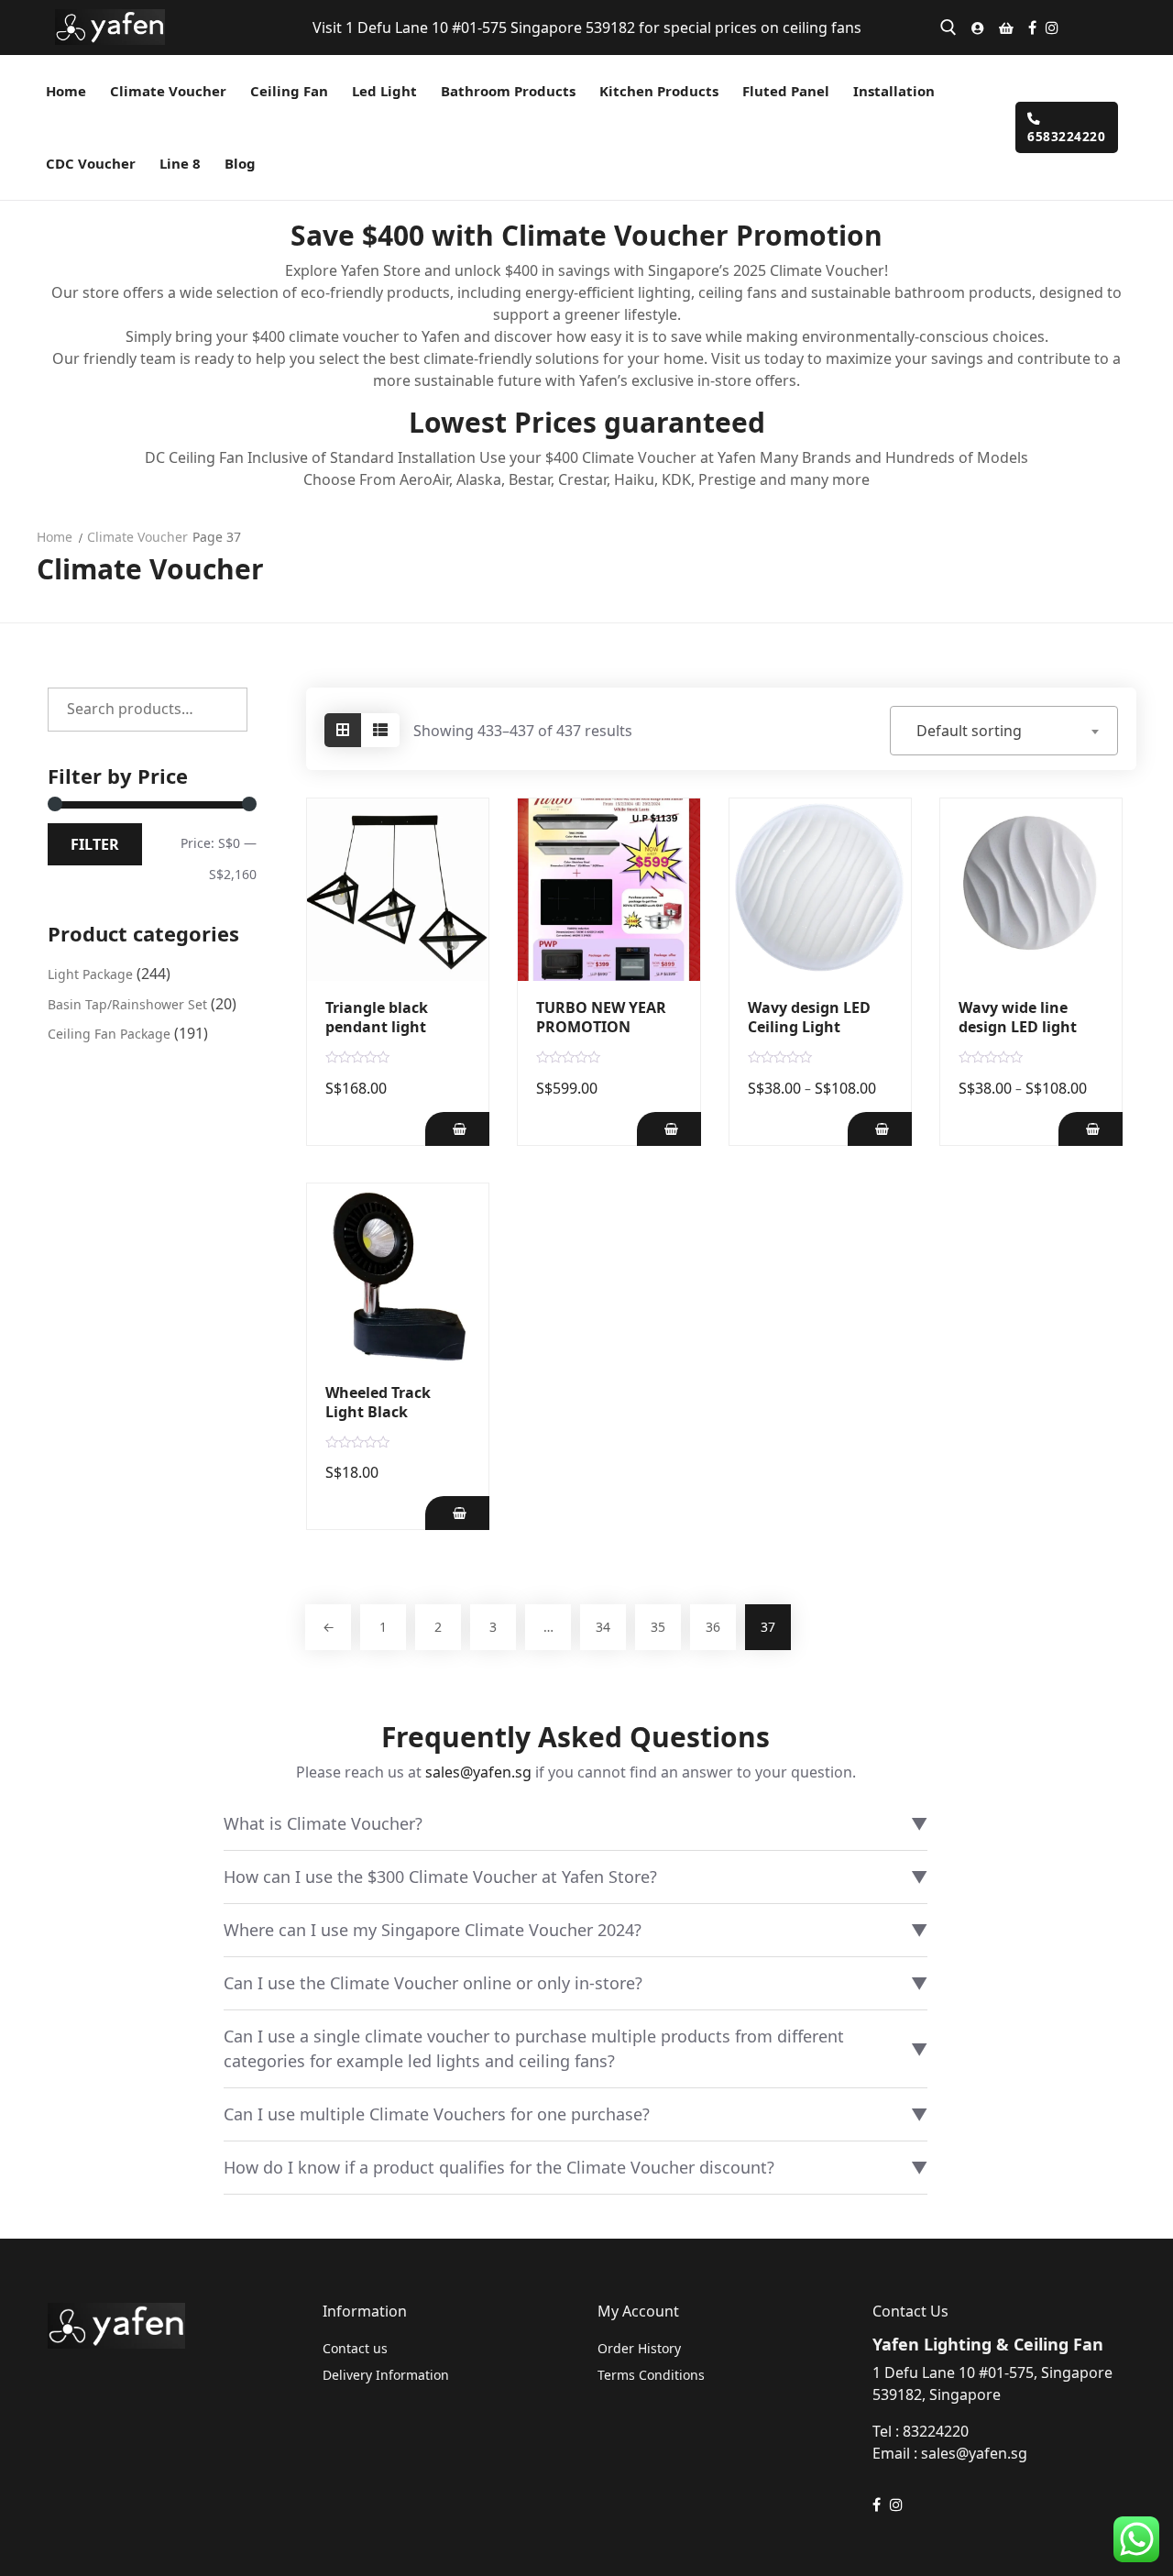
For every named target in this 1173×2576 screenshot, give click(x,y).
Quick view (463, 860)
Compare (463, 824)
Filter (95, 844)
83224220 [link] (936, 2431)
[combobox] (1004, 731)
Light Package (90, 974)
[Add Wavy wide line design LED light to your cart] (1091, 1129)
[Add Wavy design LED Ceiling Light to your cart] (880, 1129)
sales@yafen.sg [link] (974, 2453)
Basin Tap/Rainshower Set (127, 1004)
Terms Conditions (651, 2375)
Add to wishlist (463, 897)
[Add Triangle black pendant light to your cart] (457, 1129)
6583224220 (1066, 136)
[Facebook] (1032, 28)
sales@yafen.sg (478, 1772)
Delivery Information (386, 2375)
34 (603, 1627)
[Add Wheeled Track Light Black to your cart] (457, 1513)
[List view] (380, 730)
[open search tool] (948, 28)
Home (55, 537)
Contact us (355, 2348)
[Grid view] (343, 730)
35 (658, 1627)
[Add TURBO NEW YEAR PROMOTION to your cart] (669, 1129)
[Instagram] (1052, 28)
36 (713, 1627)
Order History (639, 2348)
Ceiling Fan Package (109, 1034)
